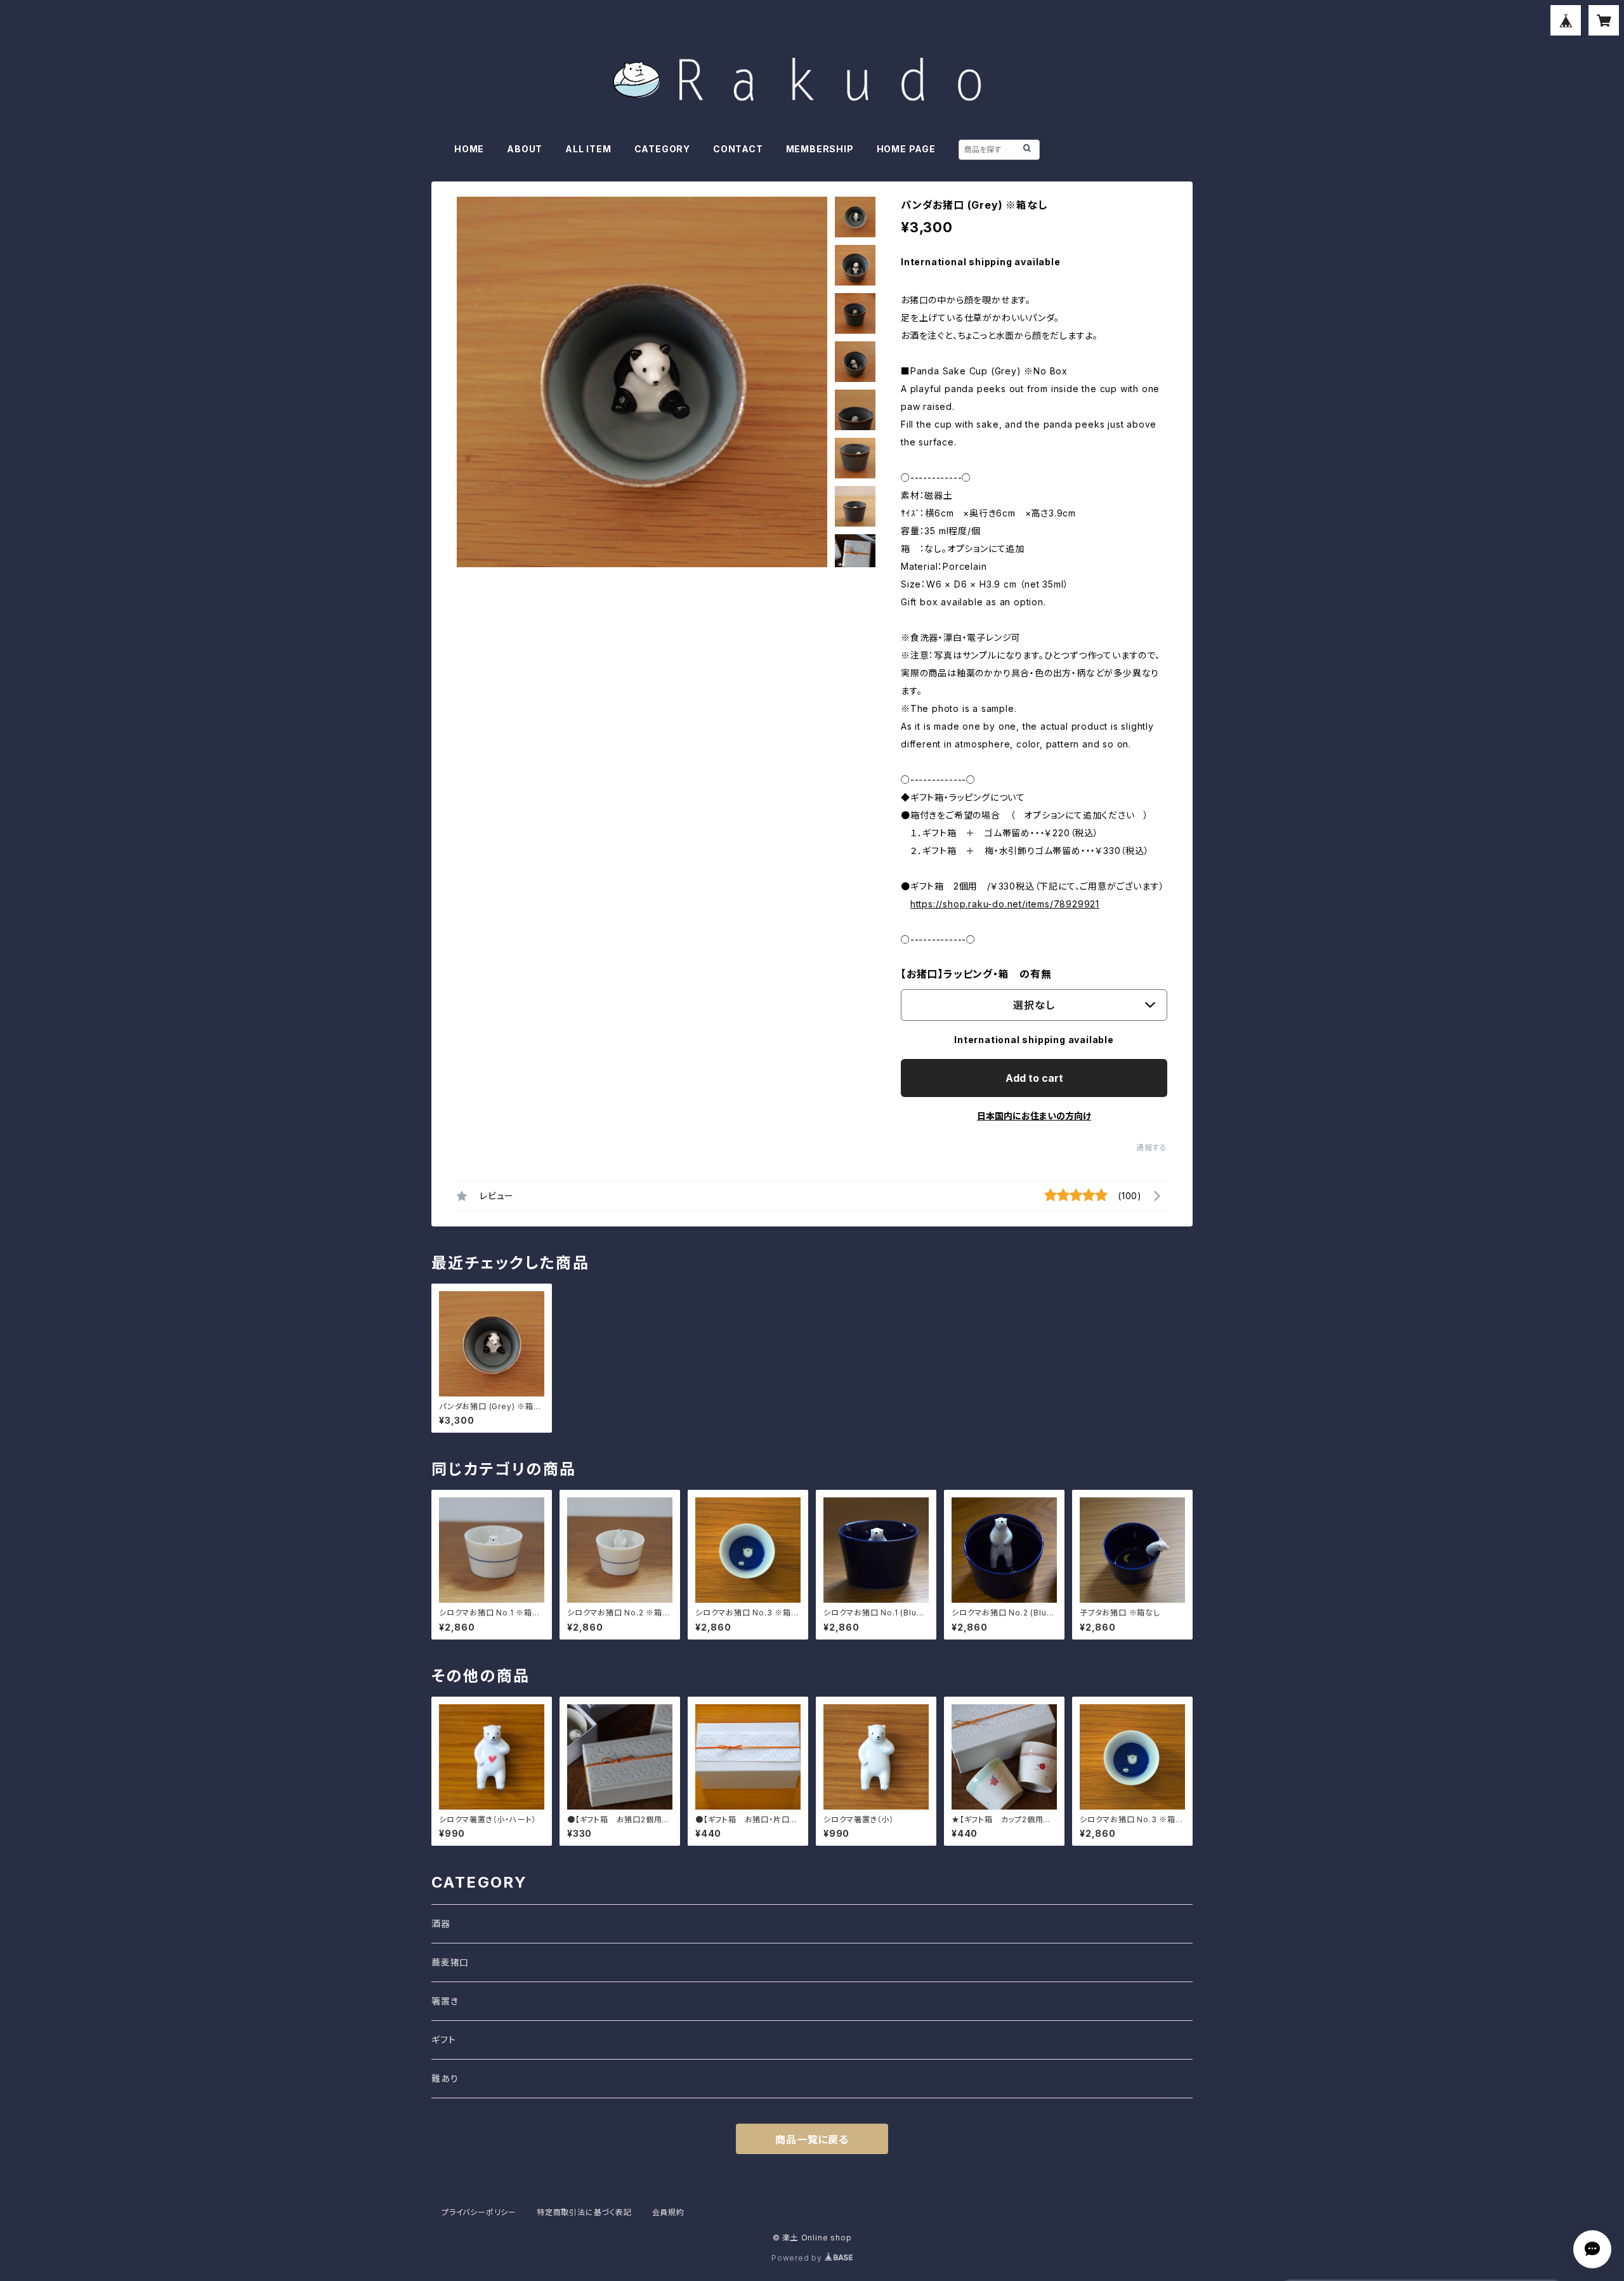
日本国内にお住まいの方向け (1034, 1116)
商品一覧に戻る (812, 2140)
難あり (445, 2078)
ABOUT (525, 149)
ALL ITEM (588, 149)
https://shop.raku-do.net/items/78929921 (1005, 904)
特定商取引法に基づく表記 (584, 2212)
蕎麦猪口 (450, 1962)
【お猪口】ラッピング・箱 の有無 (976, 974)
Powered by (798, 2258)
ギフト (443, 2040)
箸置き (445, 2001)
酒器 (441, 1923)
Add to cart (1034, 1078)
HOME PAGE (906, 149)
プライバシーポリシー (479, 2212)
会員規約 (668, 2212)
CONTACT (738, 149)
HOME (469, 149)
